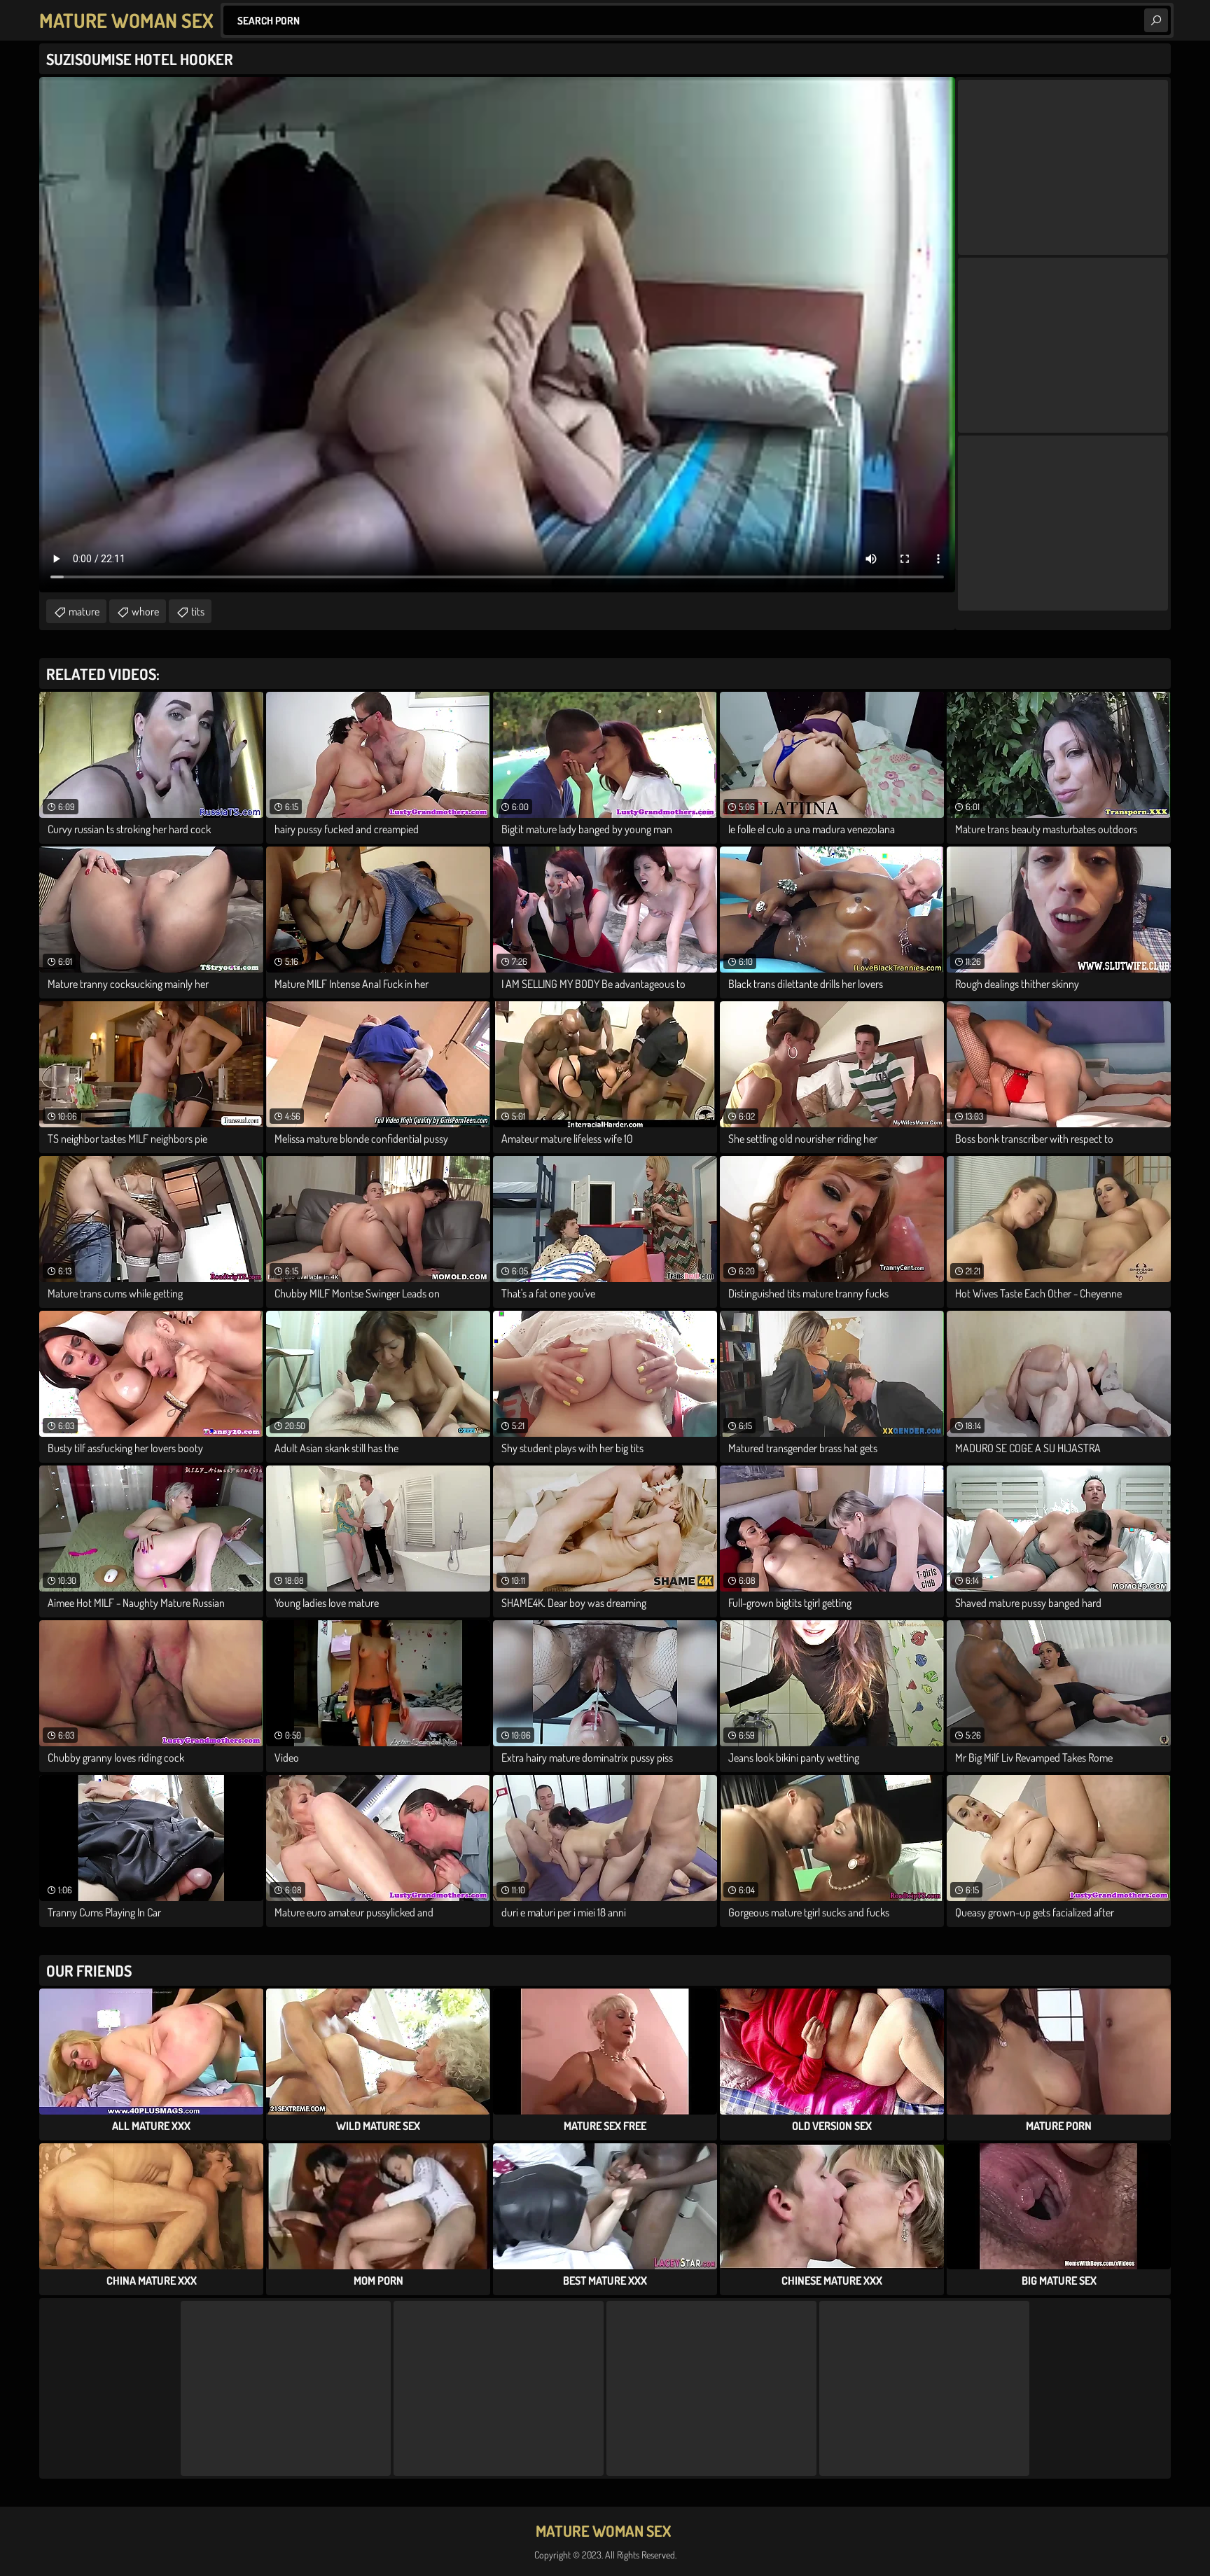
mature (84, 611)
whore (145, 611)
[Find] (1156, 20)
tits (198, 611)
